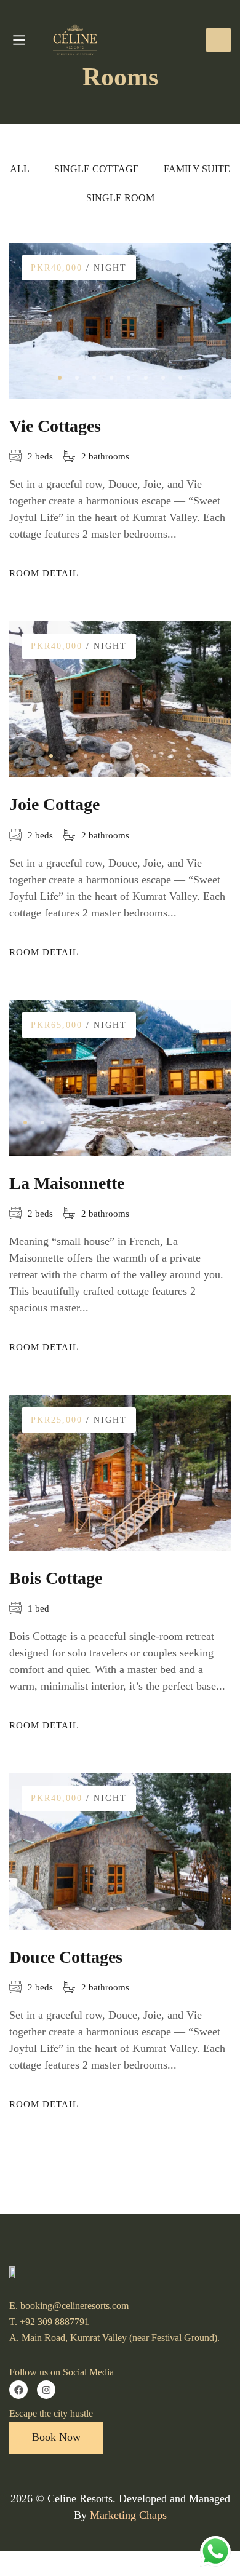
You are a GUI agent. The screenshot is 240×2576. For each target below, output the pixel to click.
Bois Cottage (56, 1578)
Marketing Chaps (128, 2515)
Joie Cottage (54, 804)
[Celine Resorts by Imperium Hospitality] (84, 40)
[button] (60, 378)
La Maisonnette (67, 1183)
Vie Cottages (55, 426)
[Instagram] (46, 2390)
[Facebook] (18, 2390)
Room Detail (44, 573)
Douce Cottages (66, 1957)
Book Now (218, 40)
